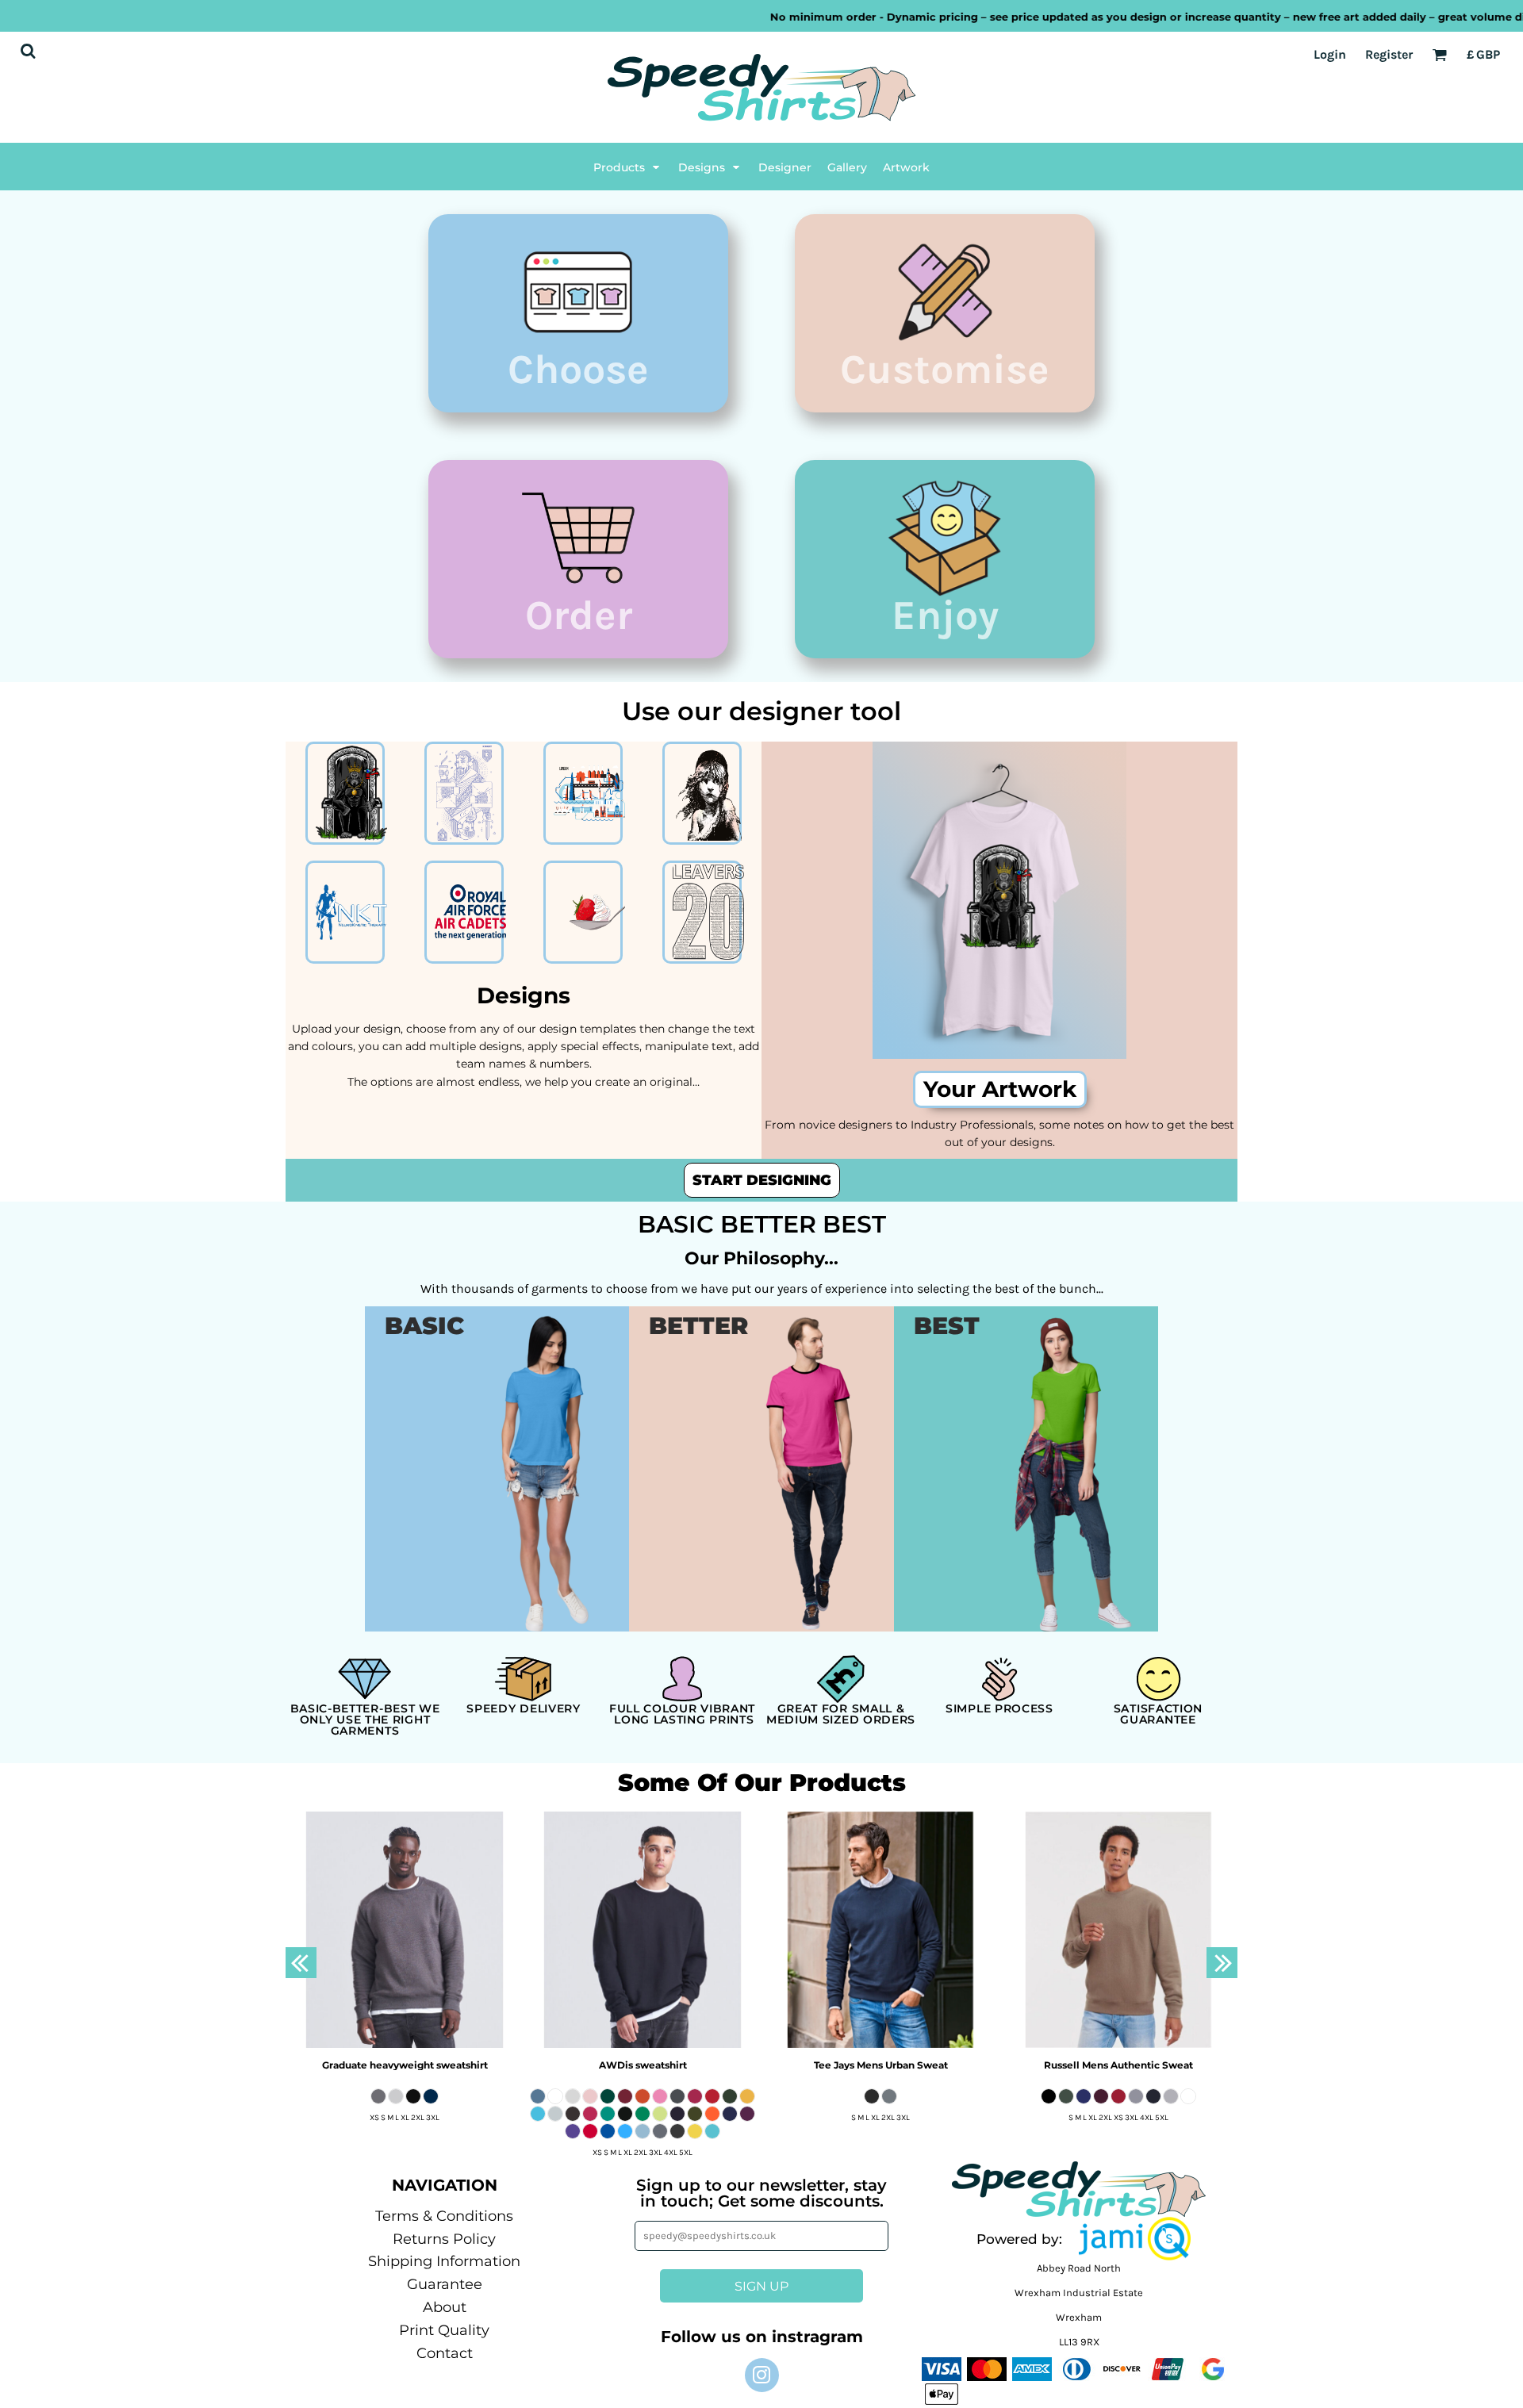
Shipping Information (444, 2261)
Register (1389, 54)
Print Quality (444, 2330)
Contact (445, 2353)
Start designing (762, 1180)
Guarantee (445, 2284)
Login (1330, 54)
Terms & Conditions (444, 2216)
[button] (628, 167)
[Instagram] (762, 2375)
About (445, 2307)
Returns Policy (444, 2239)
